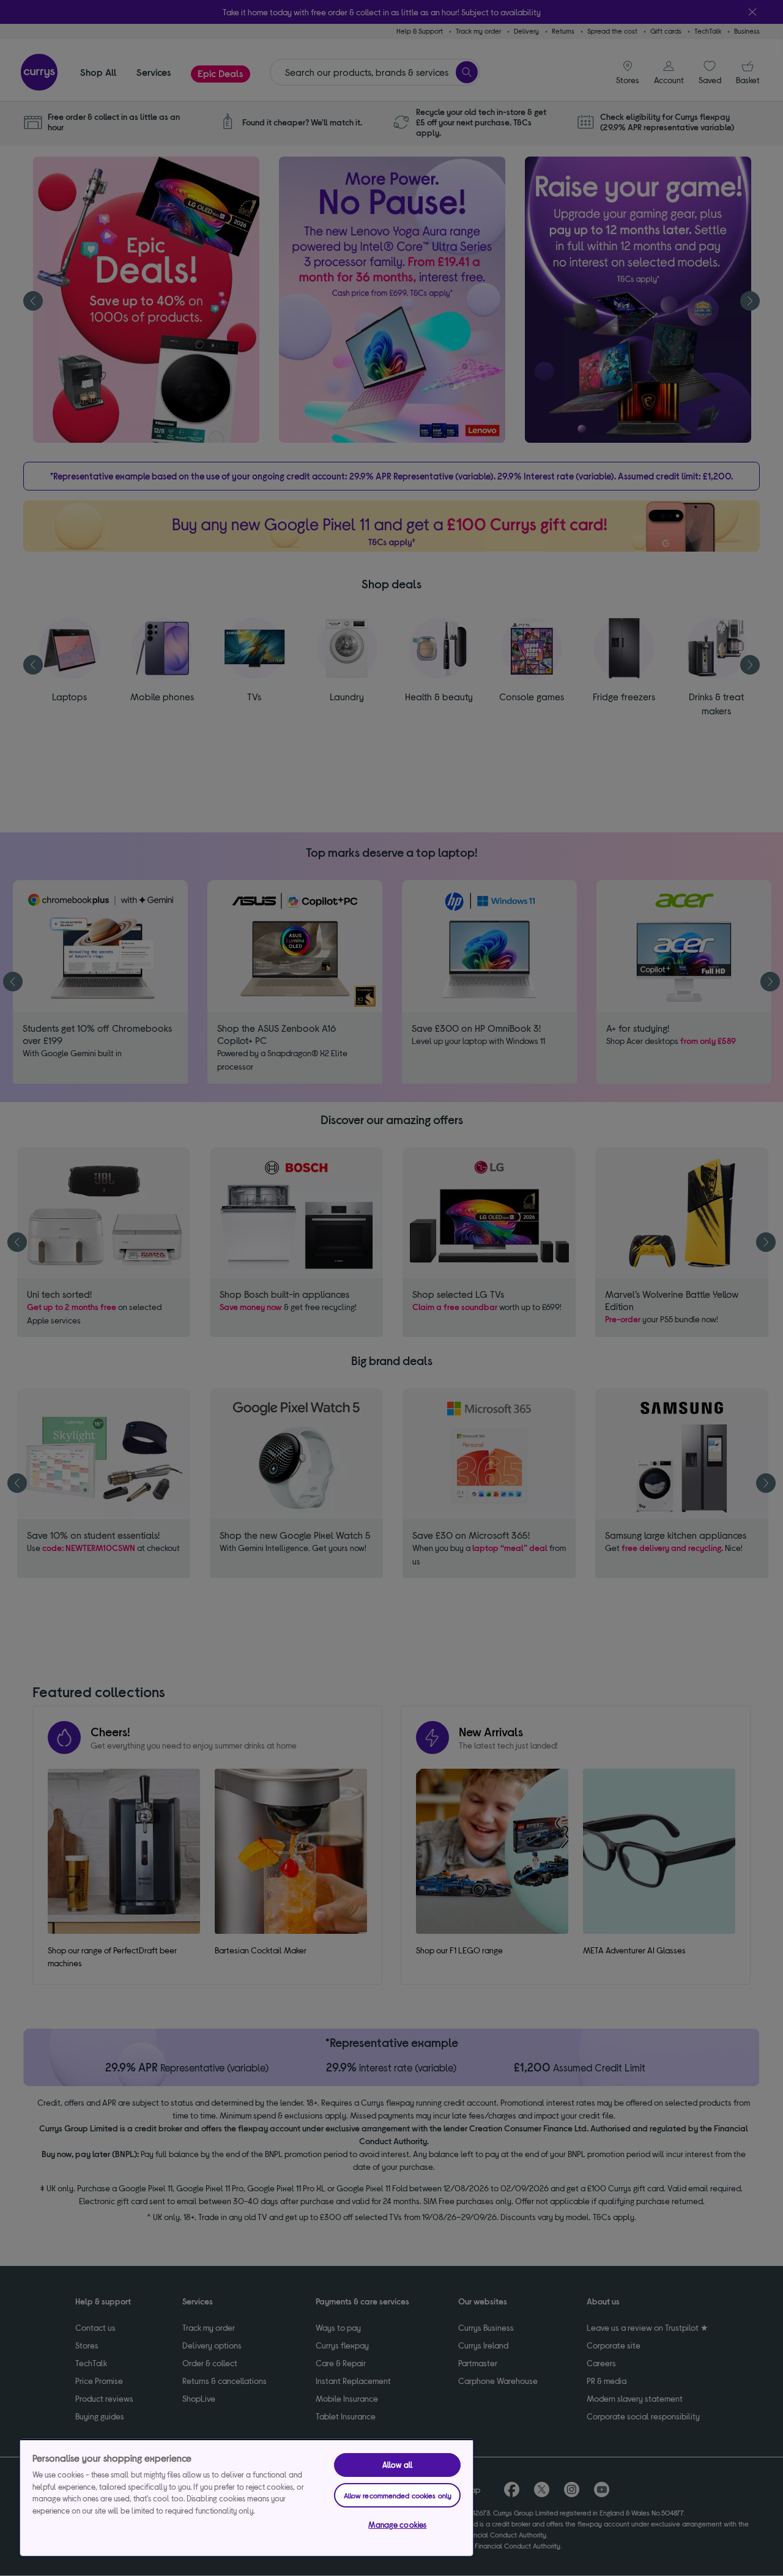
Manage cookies (397, 2525)
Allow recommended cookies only (398, 2495)
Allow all (398, 2465)
